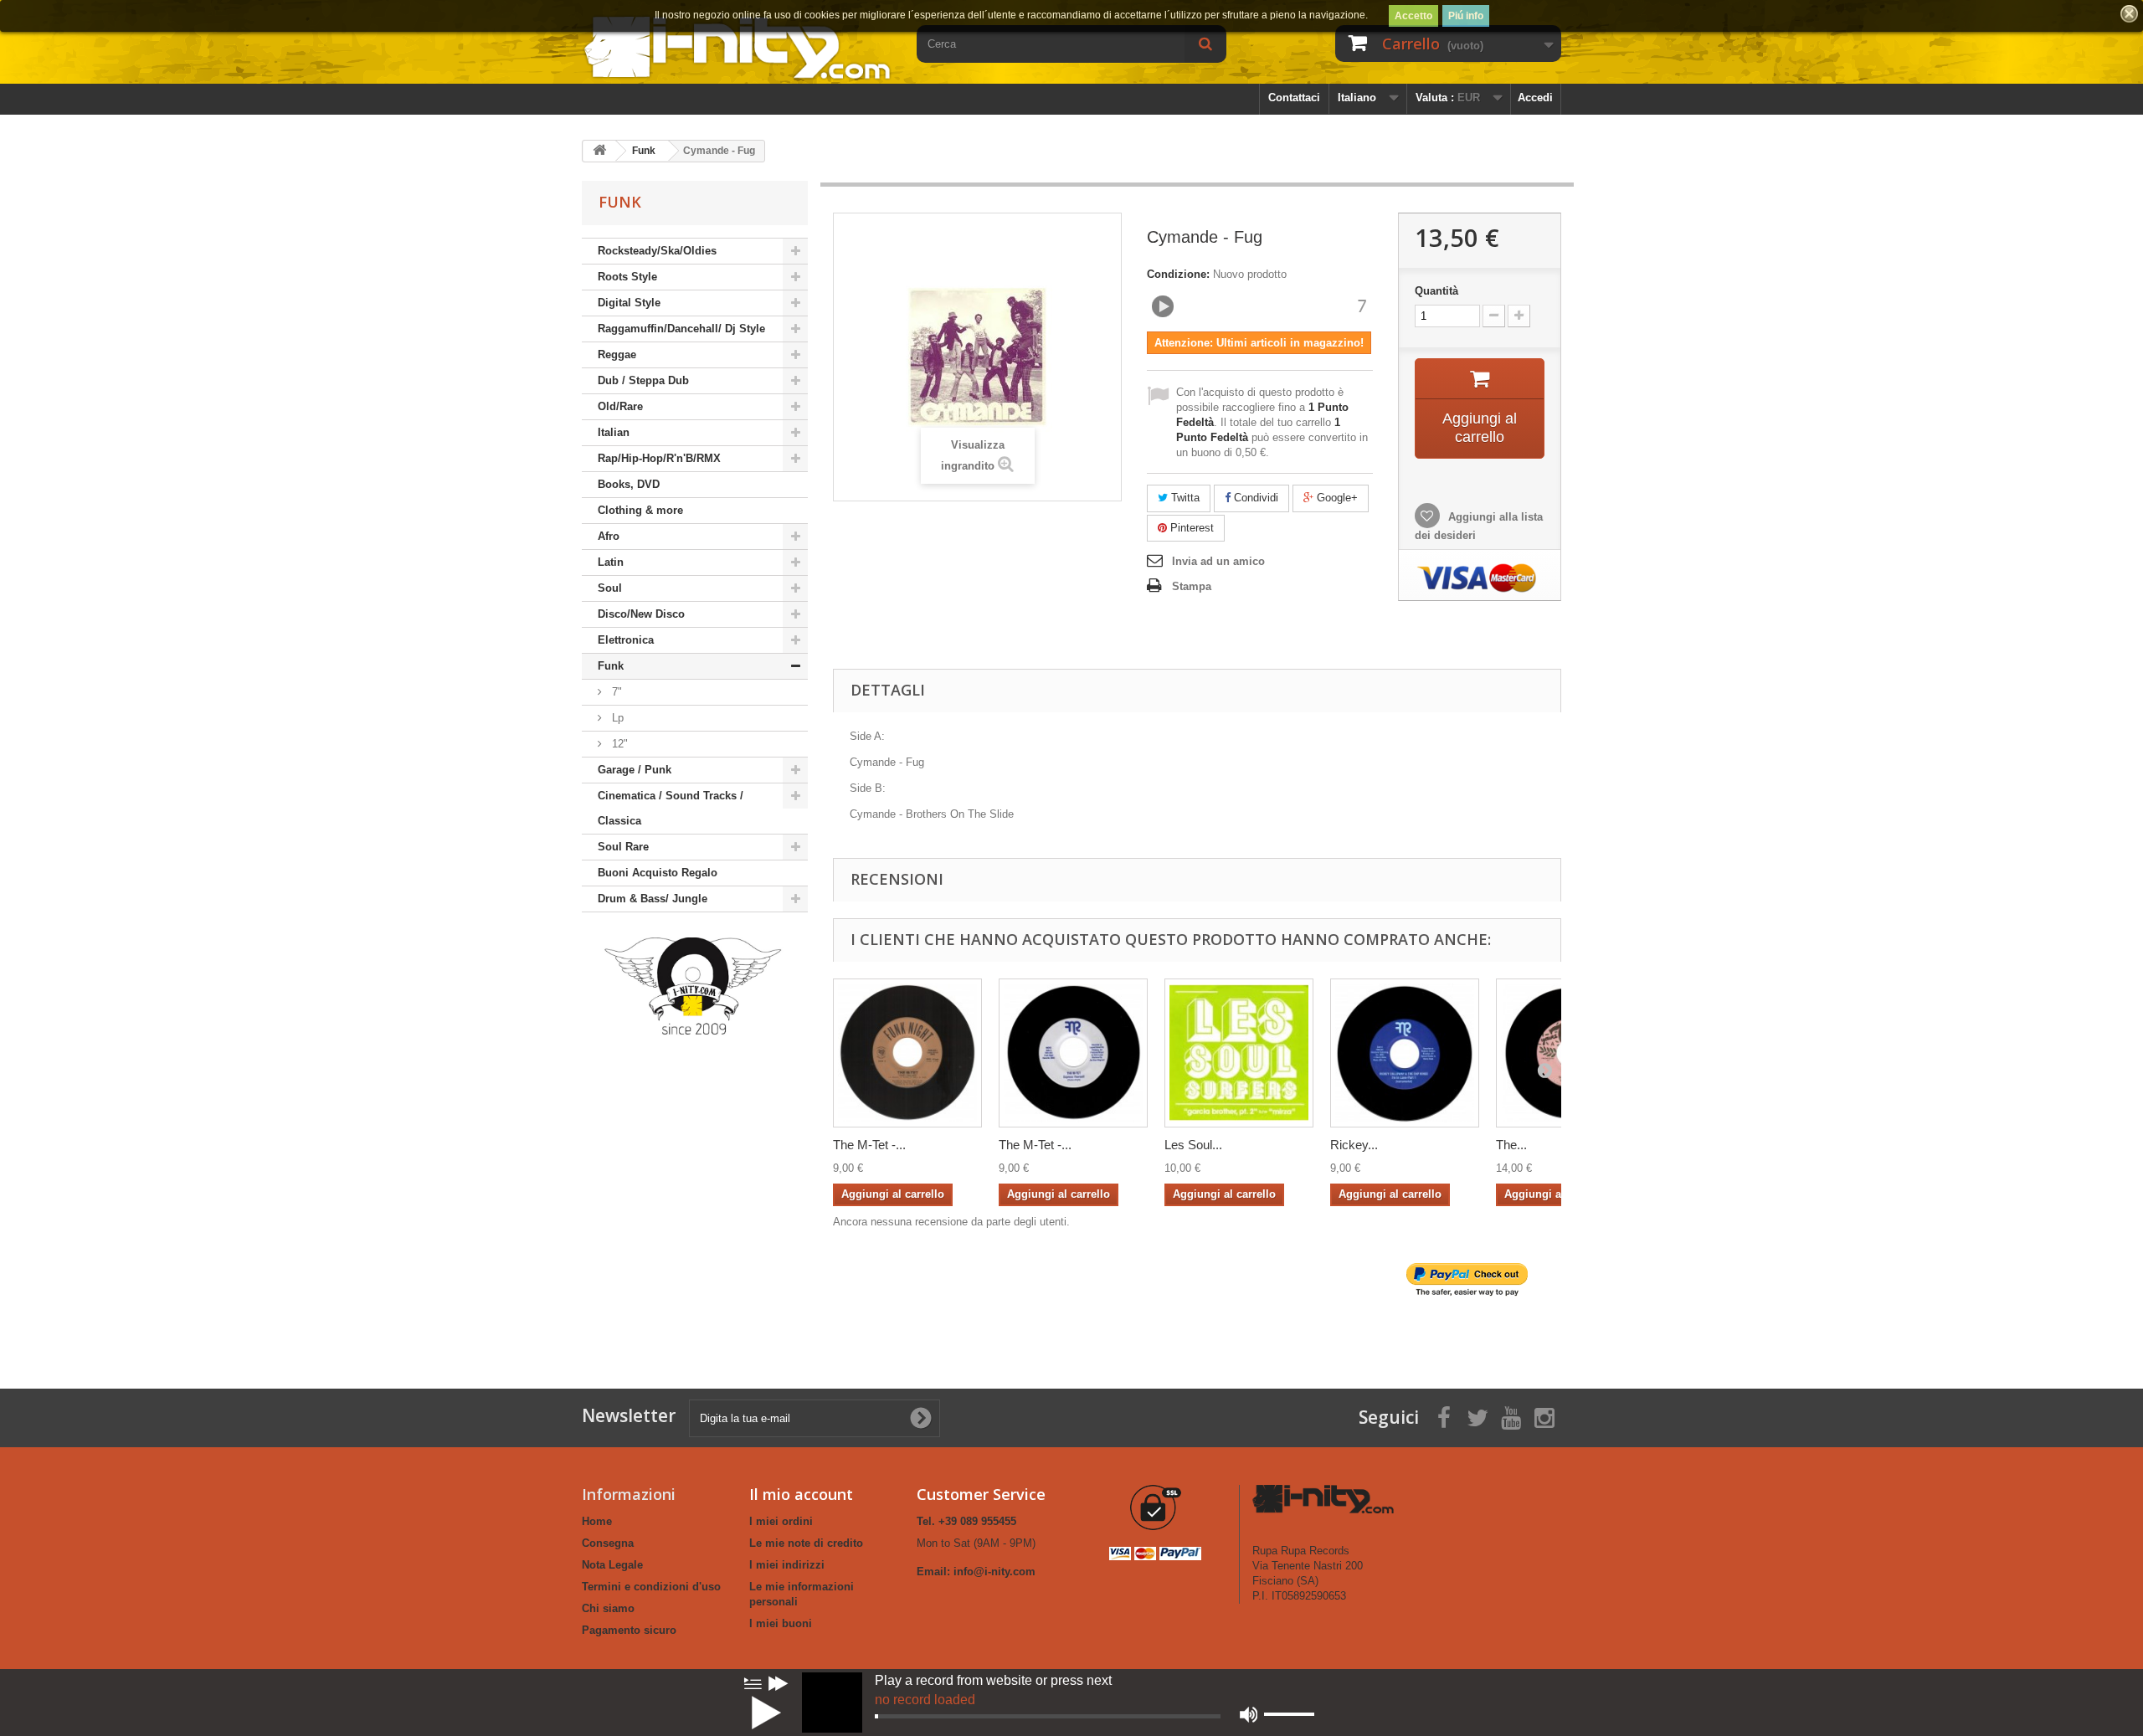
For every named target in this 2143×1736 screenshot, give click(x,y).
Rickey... (1354, 1145)
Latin (611, 562)
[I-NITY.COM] (737, 46)
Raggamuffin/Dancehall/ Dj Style (681, 329)
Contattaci (1294, 98)
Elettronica (626, 640)
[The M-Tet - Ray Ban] (907, 1053)
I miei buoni (781, 1623)
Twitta (1184, 498)
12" (618, 744)
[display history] (753, 1683)
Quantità (1436, 291)
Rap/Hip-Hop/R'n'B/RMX (659, 458)
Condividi (1254, 498)
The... (1511, 1145)
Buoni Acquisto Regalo (658, 873)
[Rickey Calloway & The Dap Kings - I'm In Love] (1405, 1053)
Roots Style (627, 277)
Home (597, 1521)
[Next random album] (779, 1683)
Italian (614, 432)
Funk (611, 666)
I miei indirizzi (787, 1565)
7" (615, 692)
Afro (609, 536)
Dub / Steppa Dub (643, 380)
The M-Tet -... (869, 1145)
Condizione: (1178, 274)
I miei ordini (781, 1521)
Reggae (617, 354)
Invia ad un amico (1218, 561)
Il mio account (801, 1494)
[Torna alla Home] (599, 151)
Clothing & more (640, 510)
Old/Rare (620, 406)
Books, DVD (629, 484)
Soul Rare (623, 847)
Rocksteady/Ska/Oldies (657, 251)
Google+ (1336, 498)
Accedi (1535, 98)
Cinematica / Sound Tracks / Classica (671, 808)
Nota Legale (612, 1565)
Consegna (608, 1543)
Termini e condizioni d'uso (651, 1587)
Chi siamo (608, 1608)
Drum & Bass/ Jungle (653, 899)
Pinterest (1190, 528)
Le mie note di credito (806, 1543)
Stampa (1192, 586)
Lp (616, 718)
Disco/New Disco (641, 614)
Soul (610, 588)
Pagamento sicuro (629, 1630)
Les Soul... (1193, 1145)
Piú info (1466, 16)
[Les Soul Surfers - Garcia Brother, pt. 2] (1239, 1053)
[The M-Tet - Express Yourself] (1073, 1053)
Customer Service (981, 1494)
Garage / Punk (635, 770)
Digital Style (629, 303)
